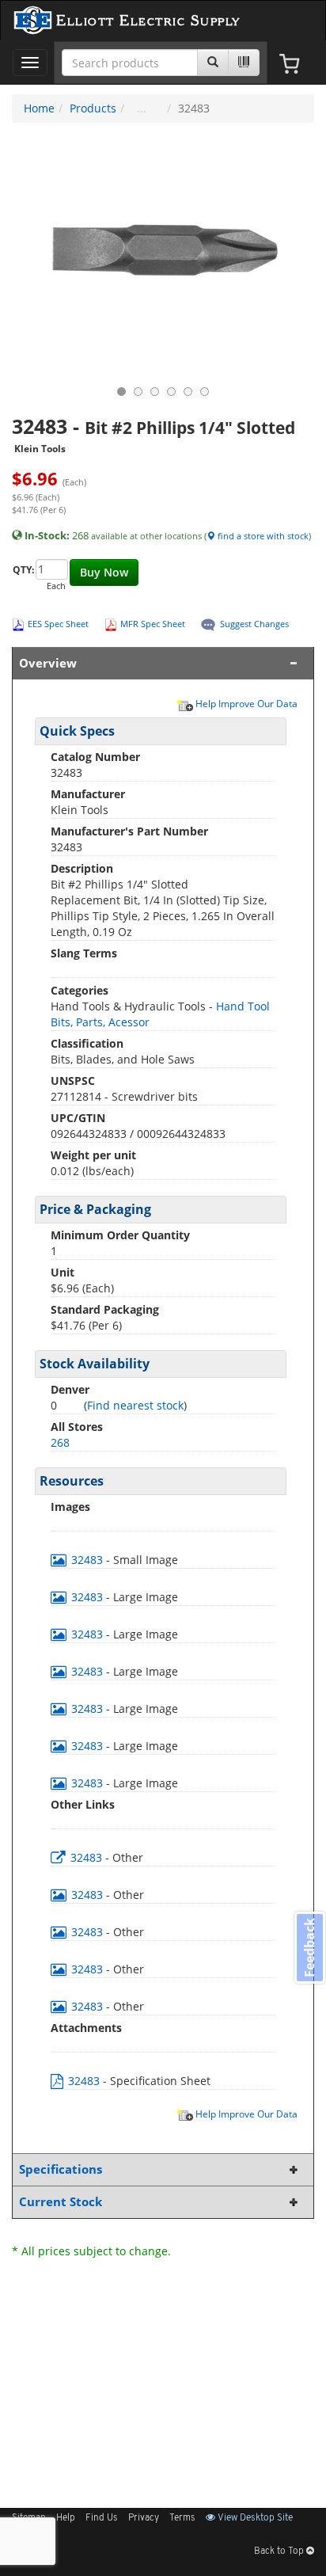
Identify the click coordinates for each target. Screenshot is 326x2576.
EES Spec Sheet (58, 624)
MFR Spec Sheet (153, 624)
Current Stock (61, 2202)
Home (39, 108)
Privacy (144, 2518)
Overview (48, 663)
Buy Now (104, 572)
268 (60, 1442)
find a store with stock (262, 536)
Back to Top (280, 2551)
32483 (87, 1560)
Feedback (309, 1948)
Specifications (61, 2169)
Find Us (102, 2518)
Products (93, 108)
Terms (182, 2518)
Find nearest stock (135, 1405)
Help (66, 2518)
